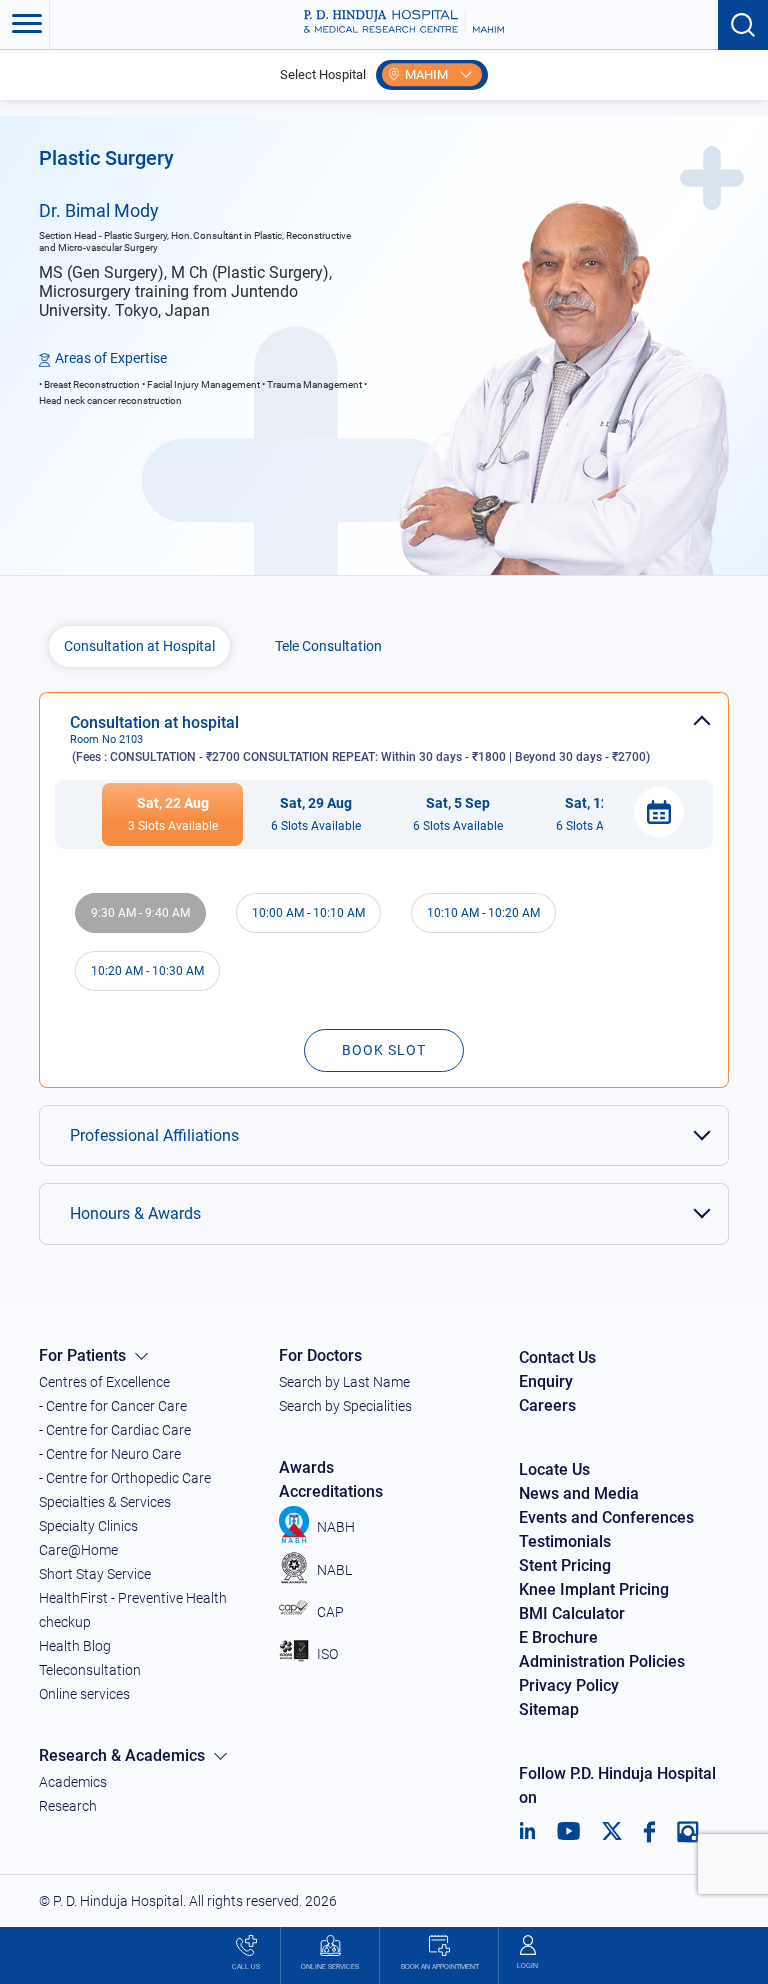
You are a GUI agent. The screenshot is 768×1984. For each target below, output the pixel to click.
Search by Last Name (344, 1382)
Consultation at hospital (360, 738)
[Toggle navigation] (25, 25)
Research (68, 1806)
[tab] (384, 728)
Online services (84, 1694)
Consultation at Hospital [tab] (139, 646)
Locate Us (554, 1469)
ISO (327, 1654)
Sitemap (549, 1709)
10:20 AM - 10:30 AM (147, 971)
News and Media (579, 1493)
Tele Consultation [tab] (328, 646)
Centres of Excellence (104, 1382)
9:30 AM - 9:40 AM (140, 913)
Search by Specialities (345, 1406)
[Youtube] (568, 1832)
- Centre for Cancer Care (113, 1406)
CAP (330, 1612)
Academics (73, 1782)
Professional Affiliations (154, 1135)
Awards (306, 1467)
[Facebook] (649, 1832)
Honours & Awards (135, 1213)
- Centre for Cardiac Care (115, 1430)
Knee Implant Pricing (594, 1589)
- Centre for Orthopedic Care (125, 1478)
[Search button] (743, 25)
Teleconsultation (90, 1670)
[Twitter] (612, 1832)
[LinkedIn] (527, 1832)
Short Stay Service (95, 1574)
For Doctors (320, 1355)
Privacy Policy (569, 1685)
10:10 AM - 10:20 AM (483, 913)
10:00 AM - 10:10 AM (308, 913)
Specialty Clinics (88, 1526)
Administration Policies (602, 1661)
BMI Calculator (572, 1613)
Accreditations (331, 1491)
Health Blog (75, 1646)
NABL (334, 1570)
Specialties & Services (105, 1502)
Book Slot (384, 1050)
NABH (336, 1527)
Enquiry (546, 1381)
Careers (547, 1405)
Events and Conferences (606, 1517)
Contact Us (557, 1357)
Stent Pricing (565, 1565)
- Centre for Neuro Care (110, 1454)
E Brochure (558, 1637)
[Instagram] (688, 1832)
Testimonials (565, 1541)
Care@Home (78, 1550)
